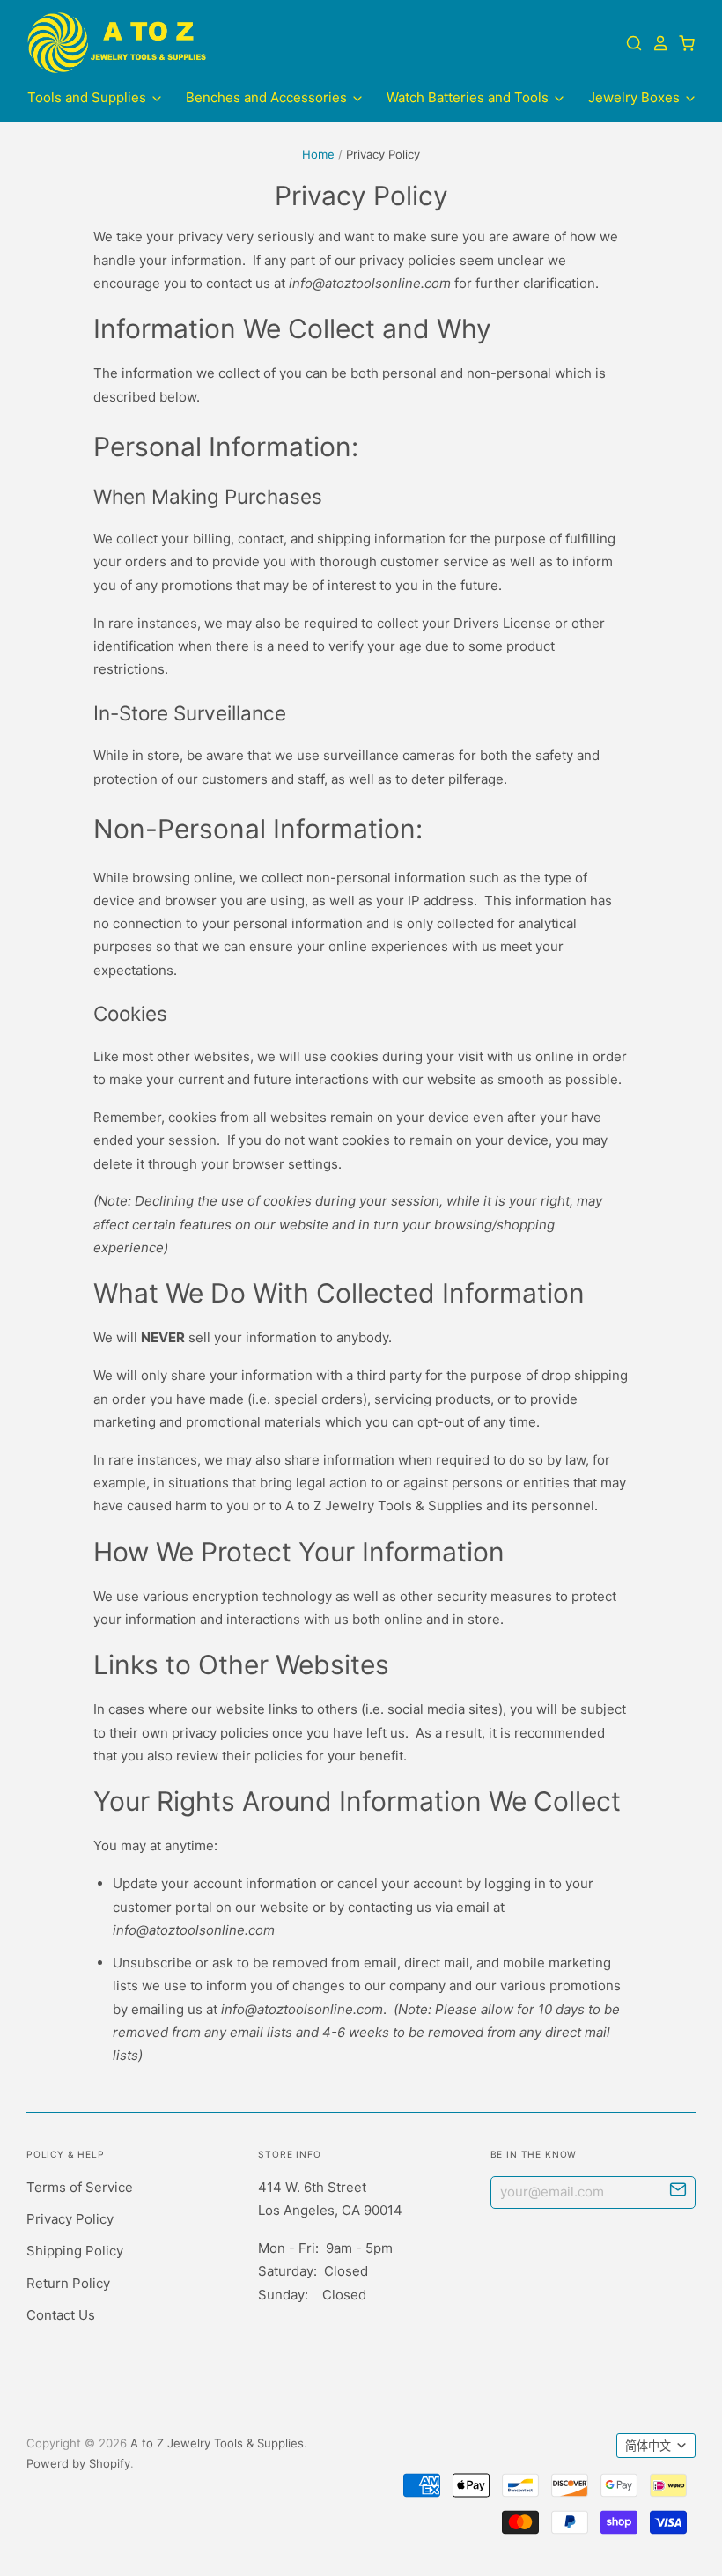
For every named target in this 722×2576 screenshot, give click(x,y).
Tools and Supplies (88, 97)
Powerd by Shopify (78, 2463)
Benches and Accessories (268, 97)
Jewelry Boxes (636, 97)
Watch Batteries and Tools (469, 97)
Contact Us (61, 2315)
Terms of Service (80, 2187)
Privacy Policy (70, 2219)
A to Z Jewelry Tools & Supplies (217, 2443)
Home (318, 154)
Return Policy (68, 2283)
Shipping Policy (75, 2251)
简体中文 (648, 2446)
